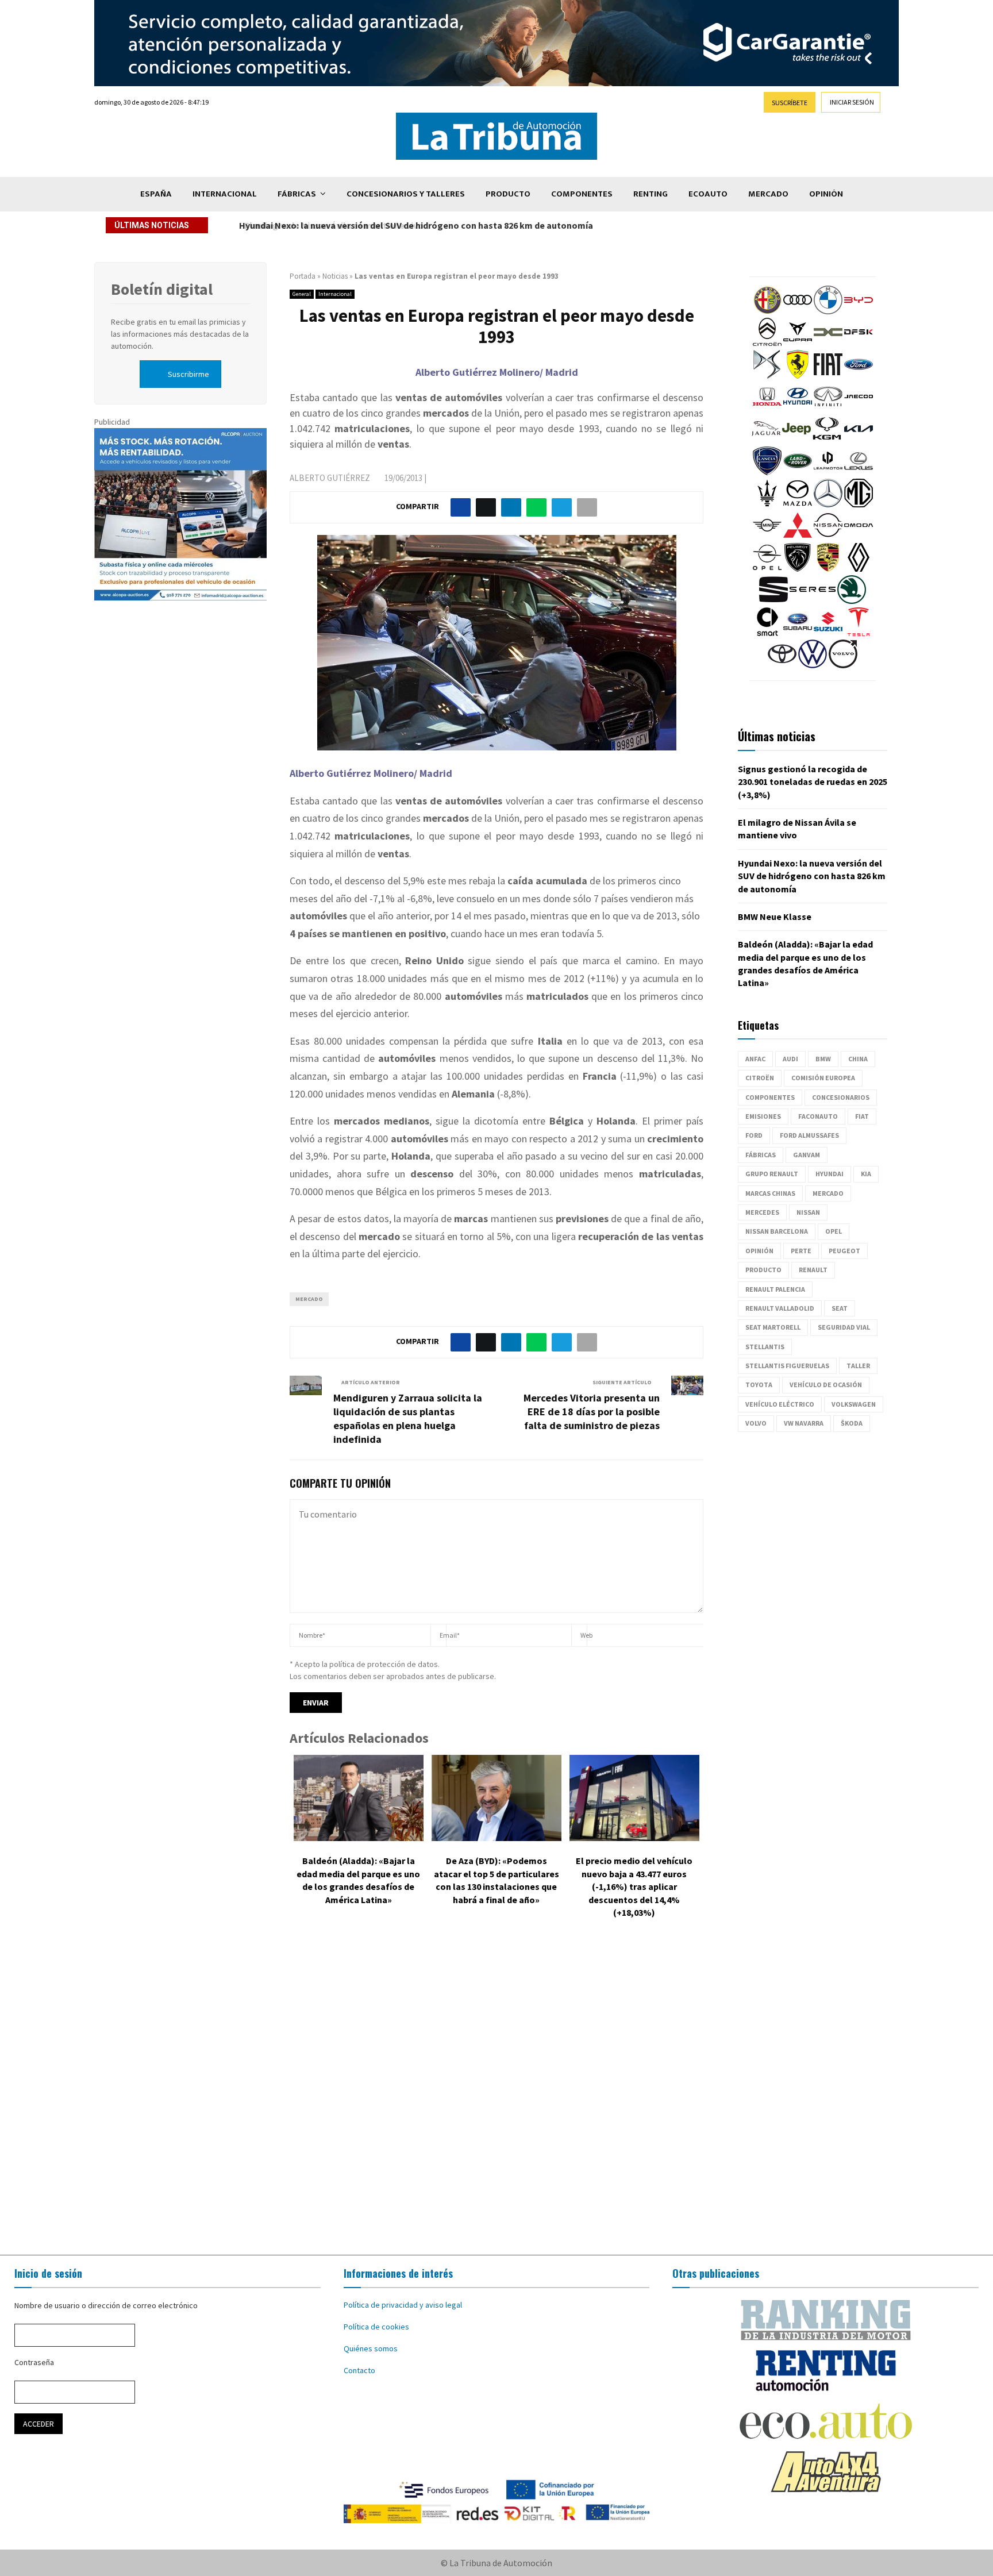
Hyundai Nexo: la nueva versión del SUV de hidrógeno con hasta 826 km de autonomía (414, 225)
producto (763, 1270)
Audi (790, 1059)
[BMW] (828, 311)
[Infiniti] (828, 408)
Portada (303, 276)
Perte (801, 1251)
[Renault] (859, 569)
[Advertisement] (496, 2095)
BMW (823, 1059)
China (858, 1059)
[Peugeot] (798, 569)
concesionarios (841, 1097)
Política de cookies (376, 2327)
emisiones (763, 1116)
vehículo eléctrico (780, 1404)
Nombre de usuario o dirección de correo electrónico (106, 2305)
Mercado (768, 194)
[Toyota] (782, 665)
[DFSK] (859, 344)
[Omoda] (859, 537)
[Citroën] (767, 344)
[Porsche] (828, 569)
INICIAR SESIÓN (852, 102)
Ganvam (807, 1155)
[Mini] (767, 537)
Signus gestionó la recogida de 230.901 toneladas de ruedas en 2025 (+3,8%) (813, 782)
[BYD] (859, 311)
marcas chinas (770, 1193)
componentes (770, 1097)
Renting (651, 194)
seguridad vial (844, 1327)
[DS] (767, 376)
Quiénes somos (371, 2348)
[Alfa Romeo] (767, 311)
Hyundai (830, 1174)
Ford (754, 1135)
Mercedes (762, 1212)
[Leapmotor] (828, 472)
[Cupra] (798, 344)
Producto (508, 194)
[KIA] (859, 440)
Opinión (826, 194)
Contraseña (34, 2362)
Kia (866, 1174)
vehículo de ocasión (826, 1385)
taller (858, 1366)
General (302, 294)
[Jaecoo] (859, 408)
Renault (813, 1270)
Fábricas (297, 194)
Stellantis (765, 1347)
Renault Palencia (775, 1289)
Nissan (808, 1212)
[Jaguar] (766, 440)
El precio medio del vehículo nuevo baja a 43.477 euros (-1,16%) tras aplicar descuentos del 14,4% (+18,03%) (634, 1886)
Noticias (335, 276)
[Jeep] (796, 440)
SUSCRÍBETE (790, 103)
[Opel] (767, 569)
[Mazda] (798, 505)
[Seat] (773, 601)
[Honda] (767, 408)
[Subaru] (798, 633)
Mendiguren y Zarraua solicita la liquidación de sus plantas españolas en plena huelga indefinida (408, 1418)
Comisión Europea (823, 1078)
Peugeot (844, 1251)
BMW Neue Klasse (775, 917)
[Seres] (813, 601)
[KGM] (827, 440)
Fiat (862, 1116)
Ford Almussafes (809, 1135)
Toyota (759, 1385)
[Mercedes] (828, 505)
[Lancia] (767, 472)
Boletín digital (162, 289)
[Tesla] (859, 633)
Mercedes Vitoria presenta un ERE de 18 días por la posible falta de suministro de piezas (592, 1412)
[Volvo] (843, 665)
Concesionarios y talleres (406, 194)
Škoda (852, 1423)
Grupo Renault (772, 1174)
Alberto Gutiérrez (330, 478)
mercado (309, 1299)
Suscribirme (188, 374)
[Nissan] (828, 537)
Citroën (760, 1078)
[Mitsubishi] (798, 537)
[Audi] (798, 311)
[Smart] (767, 633)
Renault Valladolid (780, 1308)
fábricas (761, 1155)
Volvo (756, 1423)
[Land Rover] (798, 472)
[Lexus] (859, 472)
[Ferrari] (798, 376)
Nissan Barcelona (777, 1231)
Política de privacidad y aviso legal (403, 2305)
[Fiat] (828, 376)
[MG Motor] (859, 505)
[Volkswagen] (813, 665)
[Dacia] (828, 344)
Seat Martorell (773, 1327)
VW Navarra (804, 1423)
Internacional (225, 194)
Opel (834, 1231)
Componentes (582, 194)
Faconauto (818, 1116)
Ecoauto (708, 194)
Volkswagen (854, 1404)
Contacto (359, 2370)
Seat (840, 1308)
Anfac (755, 1059)
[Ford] (859, 376)
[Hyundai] (798, 408)
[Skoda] (852, 601)
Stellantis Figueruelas (787, 1366)
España (156, 194)
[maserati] (767, 505)
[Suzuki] (828, 633)
